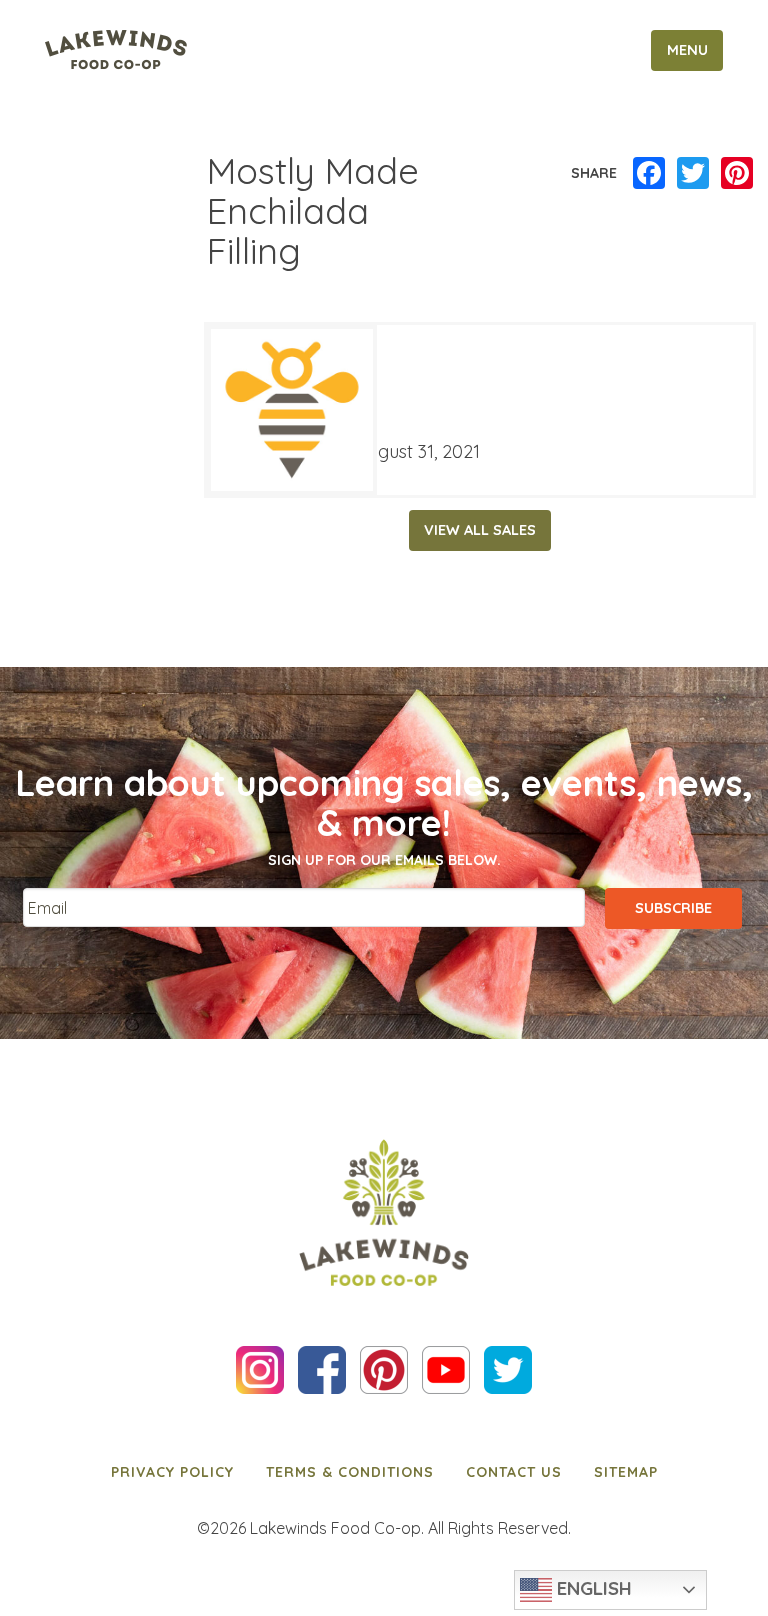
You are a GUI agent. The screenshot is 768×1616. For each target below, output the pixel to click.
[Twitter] (693, 174)
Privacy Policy (172, 1472)
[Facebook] (649, 174)
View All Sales (480, 530)
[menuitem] (172, 1472)
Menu (687, 50)
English (592, 1588)
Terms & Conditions (350, 1472)
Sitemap (626, 1472)
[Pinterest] (737, 174)
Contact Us (514, 1472)
